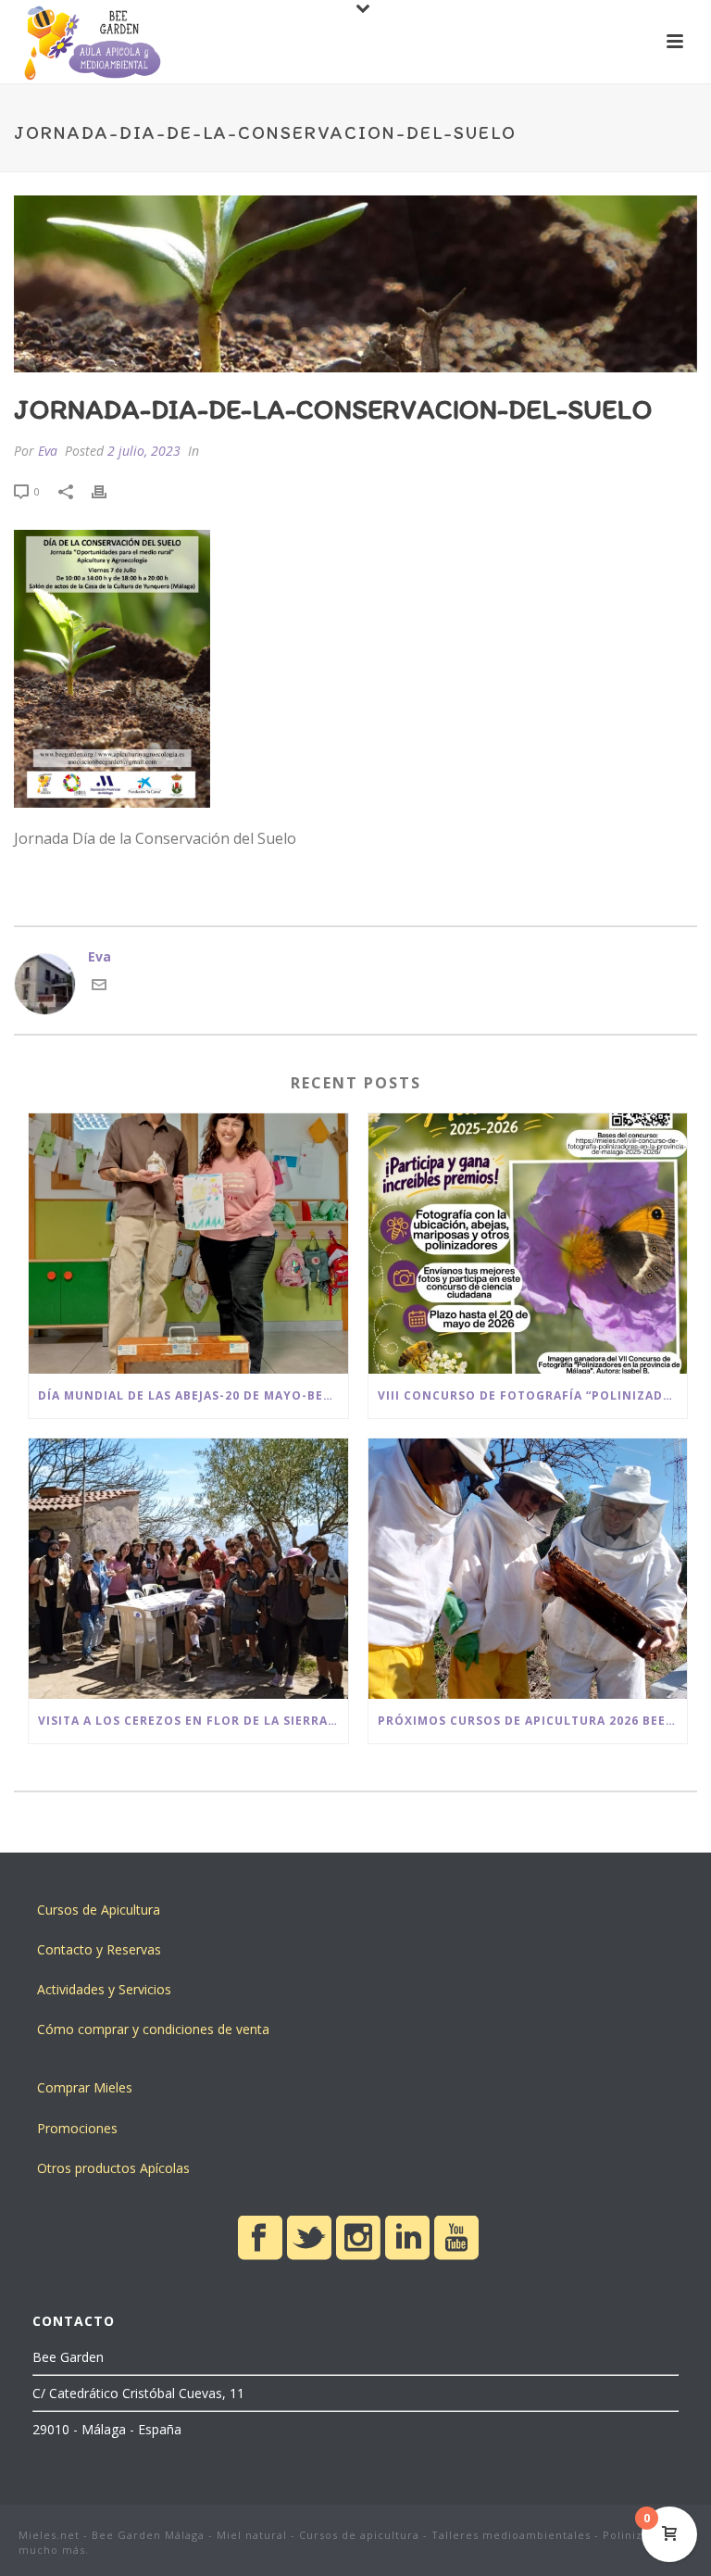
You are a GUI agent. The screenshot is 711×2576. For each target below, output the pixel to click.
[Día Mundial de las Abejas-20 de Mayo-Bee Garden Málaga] (188, 1244)
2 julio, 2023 (144, 451)
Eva (48, 451)
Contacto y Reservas (99, 1949)
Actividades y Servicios (104, 1989)
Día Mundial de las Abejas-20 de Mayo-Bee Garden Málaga (193, 1395)
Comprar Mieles (85, 2087)
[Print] (108, 490)
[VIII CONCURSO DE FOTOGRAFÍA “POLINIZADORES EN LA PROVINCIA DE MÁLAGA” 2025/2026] (528, 1244)
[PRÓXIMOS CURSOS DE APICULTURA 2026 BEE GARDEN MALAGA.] (528, 1569)
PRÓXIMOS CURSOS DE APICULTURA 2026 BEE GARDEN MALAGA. (533, 1721)
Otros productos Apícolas (113, 2168)
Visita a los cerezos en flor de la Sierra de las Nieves (193, 1721)
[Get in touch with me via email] (99, 987)
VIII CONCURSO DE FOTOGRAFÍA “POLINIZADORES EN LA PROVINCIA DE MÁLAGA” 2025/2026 (533, 1395)
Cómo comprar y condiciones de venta (153, 2029)
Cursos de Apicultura (99, 1910)
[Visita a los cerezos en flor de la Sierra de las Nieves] (188, 1569)
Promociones (77, 2128)
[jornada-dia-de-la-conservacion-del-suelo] (355, 284)
